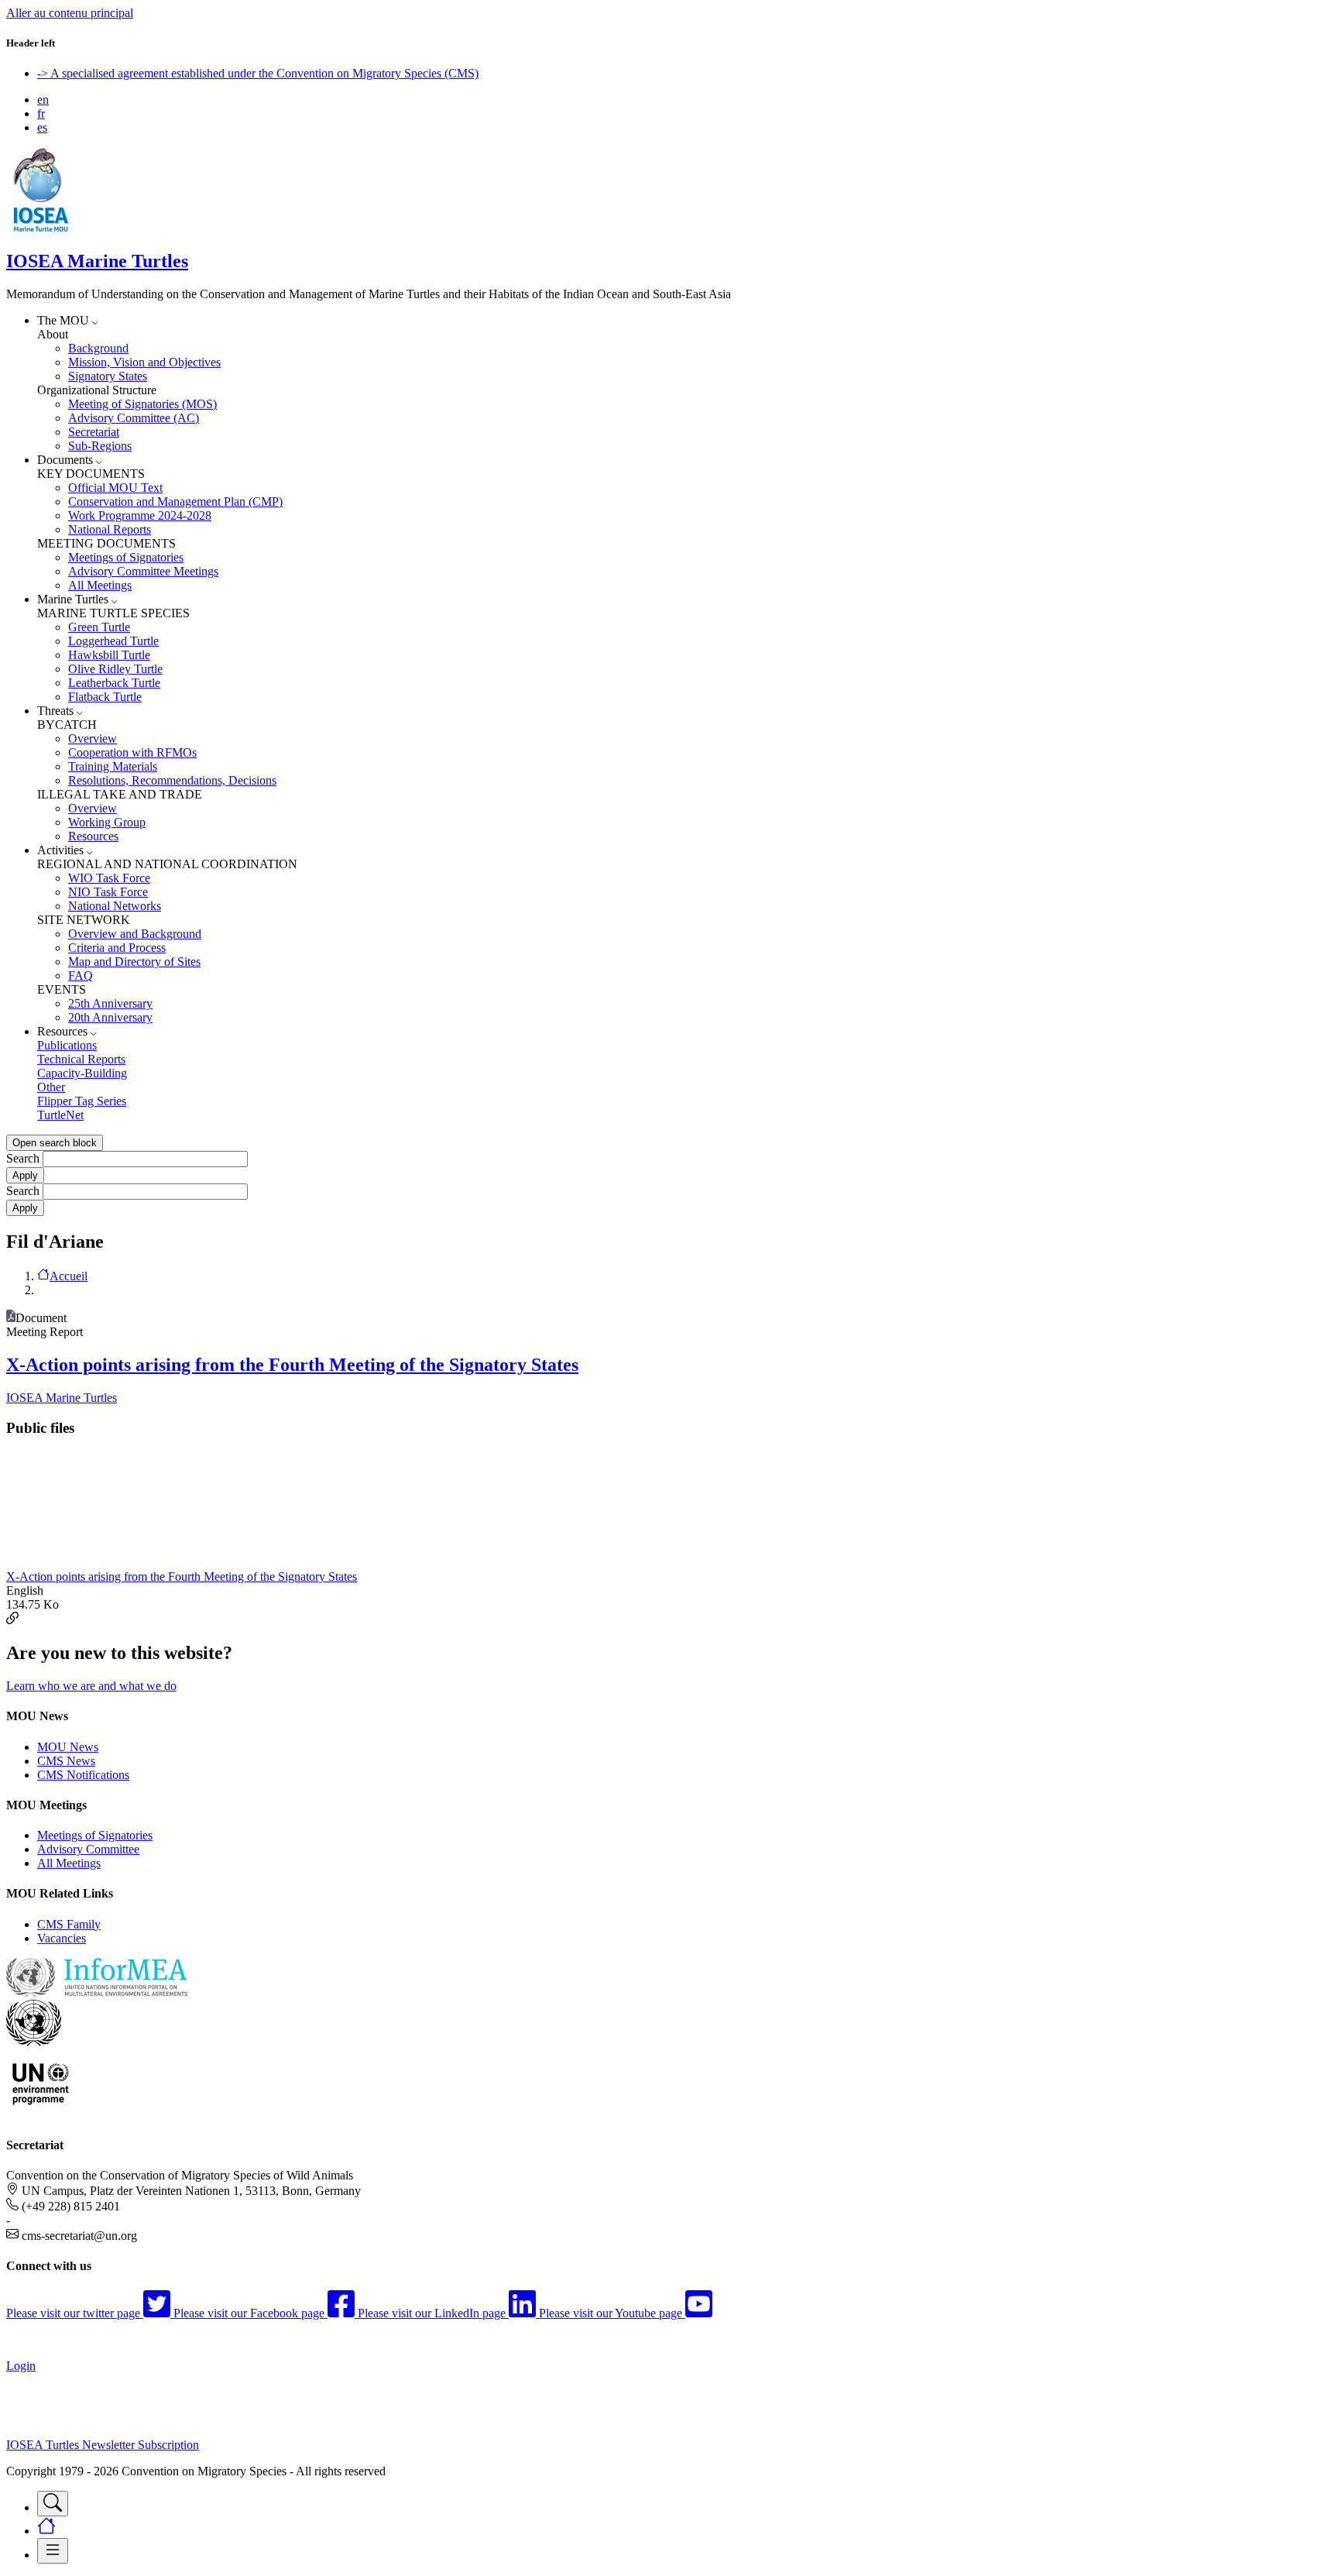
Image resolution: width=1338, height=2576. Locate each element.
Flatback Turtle (105, 697)
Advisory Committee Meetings (143, 571)
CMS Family (69, 1924)
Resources (93, 836)
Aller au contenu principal (70, 13)
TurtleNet (60, 1115)
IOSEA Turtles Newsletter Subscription (103, 2445)
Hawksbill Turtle (109, 655)
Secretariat (94, 432)
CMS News (66, 1761)
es (42, 127)
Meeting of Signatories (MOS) (142, 404)
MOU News (68, 1747)
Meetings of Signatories (126, 557)
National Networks (115, 906)
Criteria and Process (117, 948)
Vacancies (62, 1938)
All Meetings (100, 585)
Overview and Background (135, 934)
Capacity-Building (82, 1073)
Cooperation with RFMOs (132, 752)
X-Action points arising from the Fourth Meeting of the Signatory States (292, 1365)
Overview (93, 738)
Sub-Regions (100, 446)
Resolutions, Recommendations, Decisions (172, 780)
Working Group (107, 822)
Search (23, 1158)
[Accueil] (41, 228)
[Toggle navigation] (53, 2504)
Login (21, 2366)
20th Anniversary (110, 1017)
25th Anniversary (110, 1003)
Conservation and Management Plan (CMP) (175, 501)
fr (41, 113)
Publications (67, 1045)
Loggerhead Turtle (113, 641)
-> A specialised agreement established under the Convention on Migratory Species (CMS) (258, 73)
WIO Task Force (109, 878)
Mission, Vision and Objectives (144, 362)
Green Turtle (99, 627)
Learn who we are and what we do (91, 1686)
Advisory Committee (88, 1849)
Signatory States (108, 376)
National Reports (110, 529)
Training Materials (113, 766)
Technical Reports (81, 1059)
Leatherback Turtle (114, 683)
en (43, 100)
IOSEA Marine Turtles (97, 261)
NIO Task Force (108, 892)
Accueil (69, 1276)
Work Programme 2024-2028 (140, 515)
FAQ (81, 975)
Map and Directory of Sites (134, 962)
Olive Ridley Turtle (115, 669)
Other (51, 1087)
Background (98, 348)
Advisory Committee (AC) (134, 418)
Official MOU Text (115, 488)
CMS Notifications (83, 1775)
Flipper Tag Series (82, 1101)
